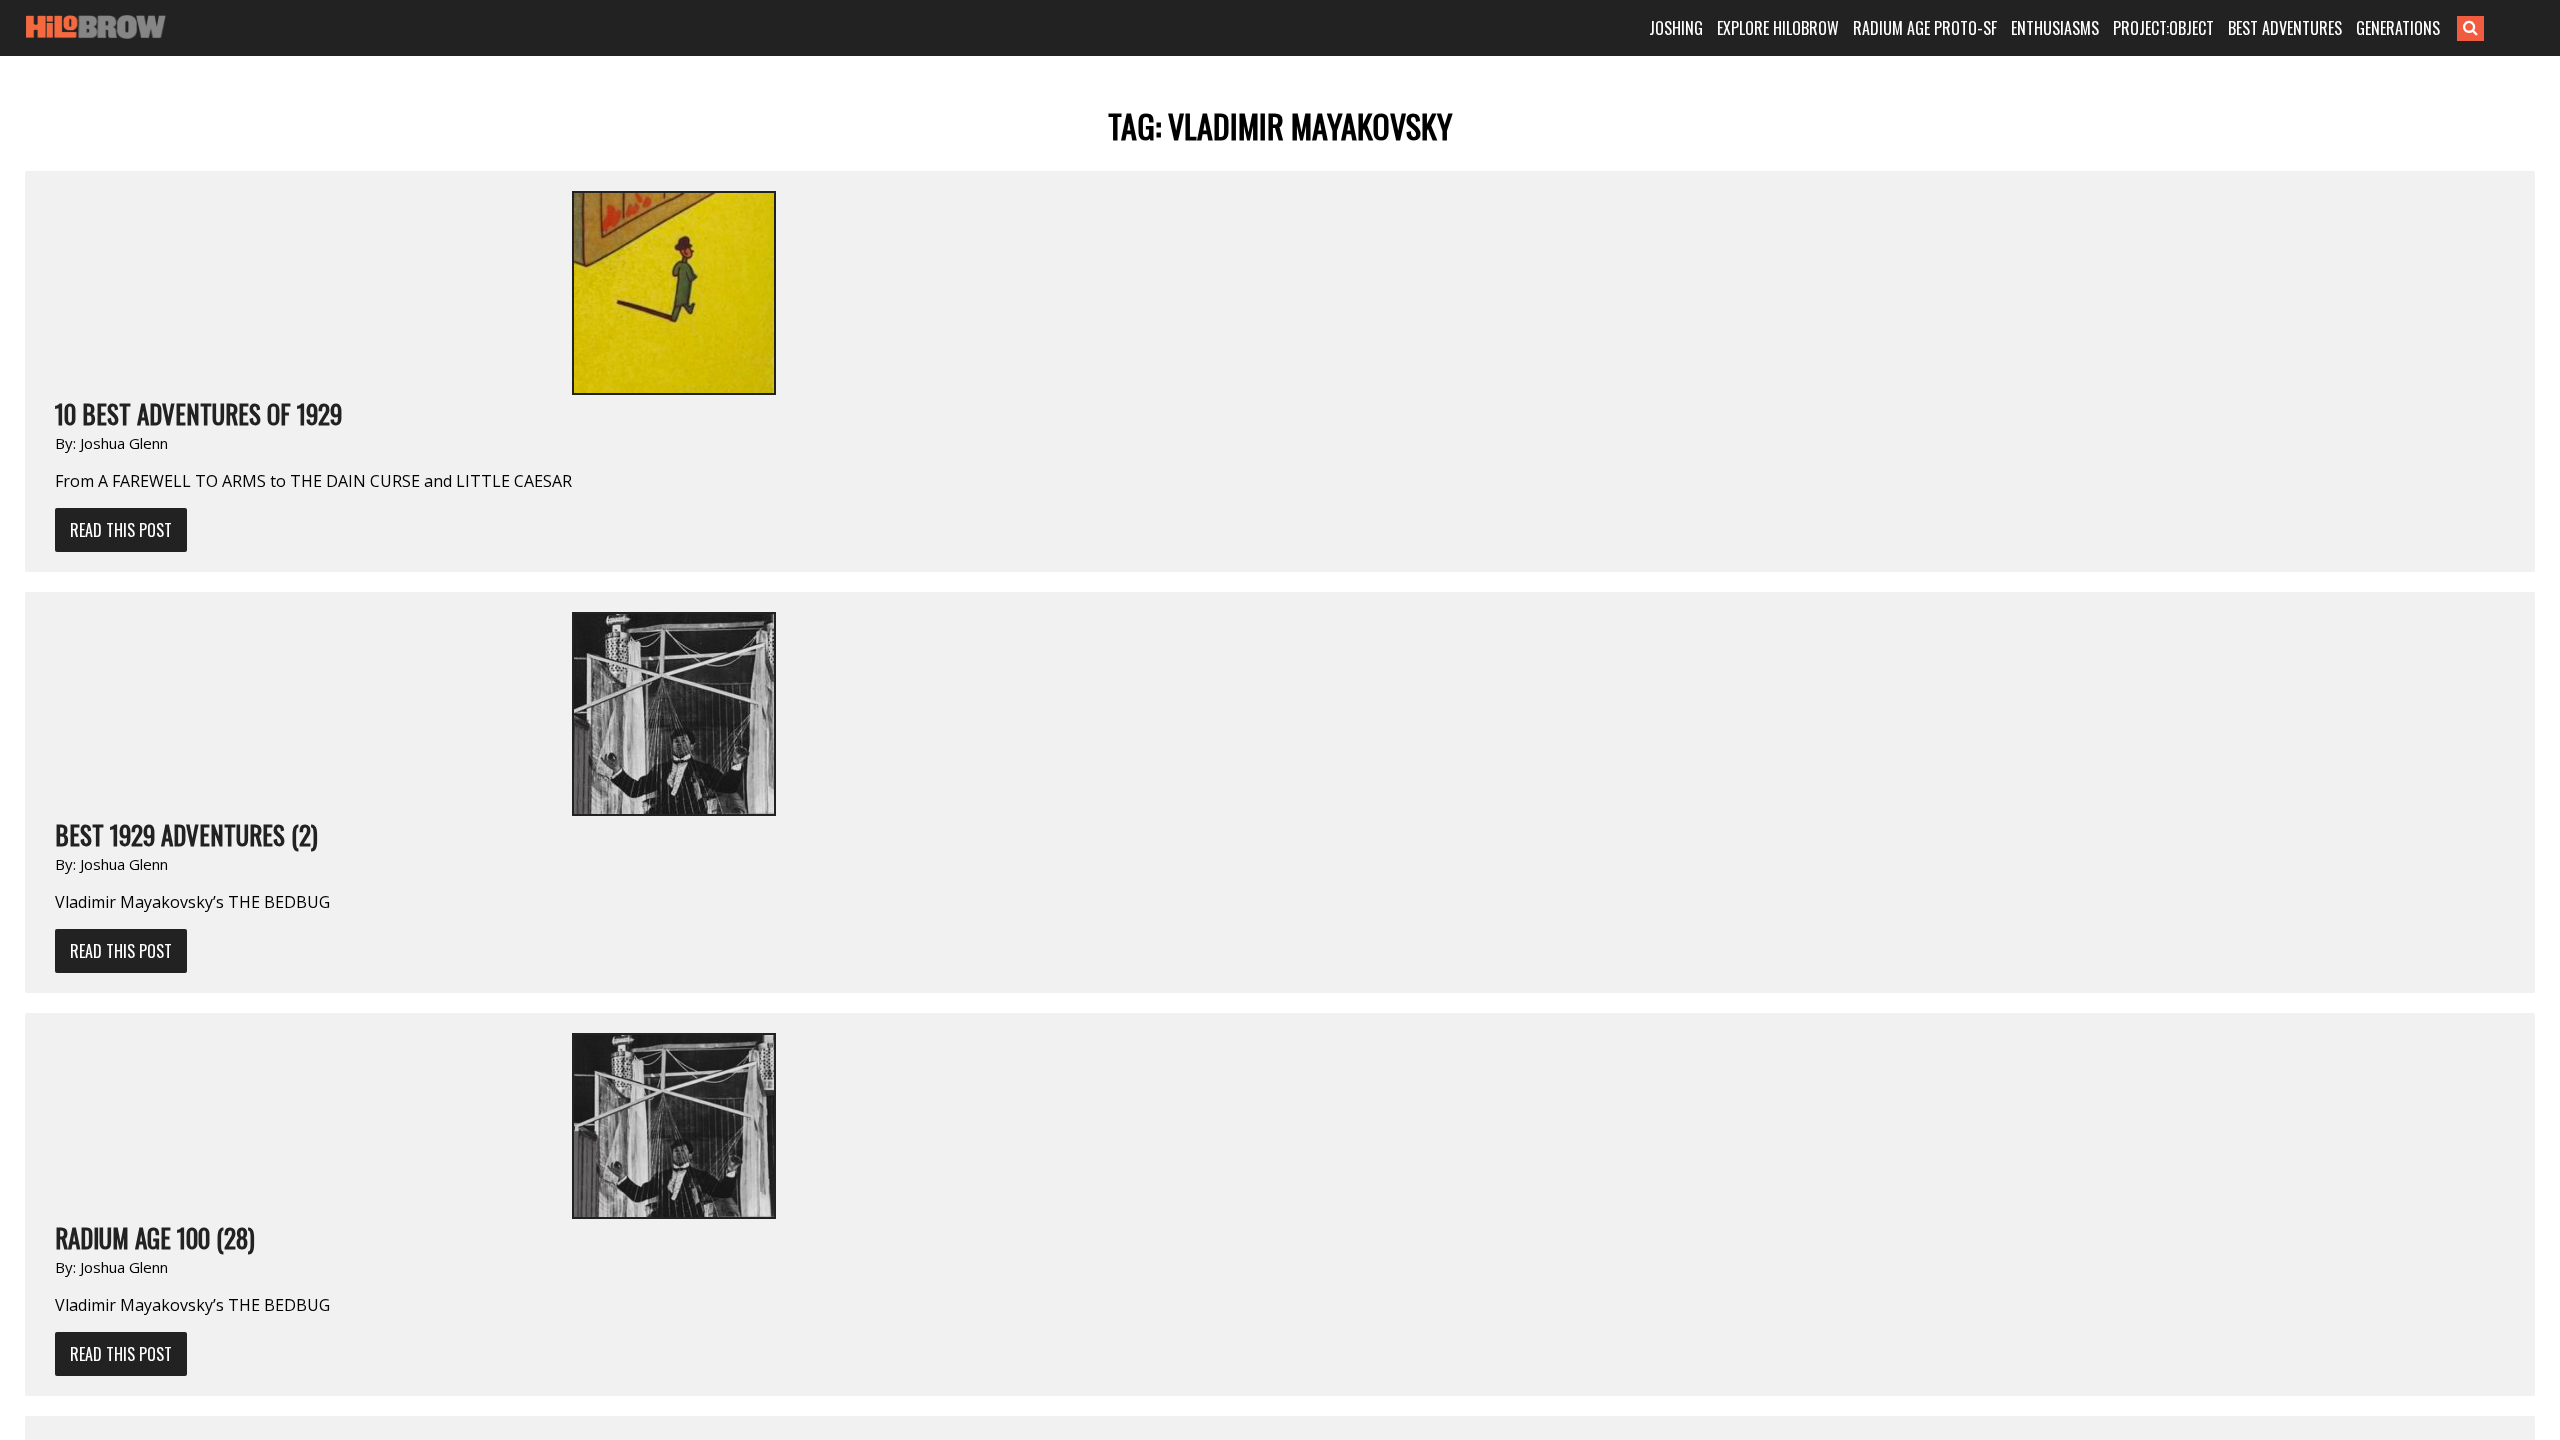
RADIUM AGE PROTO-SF (1925, 28)
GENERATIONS (2398, 28)
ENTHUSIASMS (2055, 28)
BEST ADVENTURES (2285, 28)
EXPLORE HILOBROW (1778, 28)
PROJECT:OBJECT (2163, 28)
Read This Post (121, 530)
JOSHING (1676, 28)
